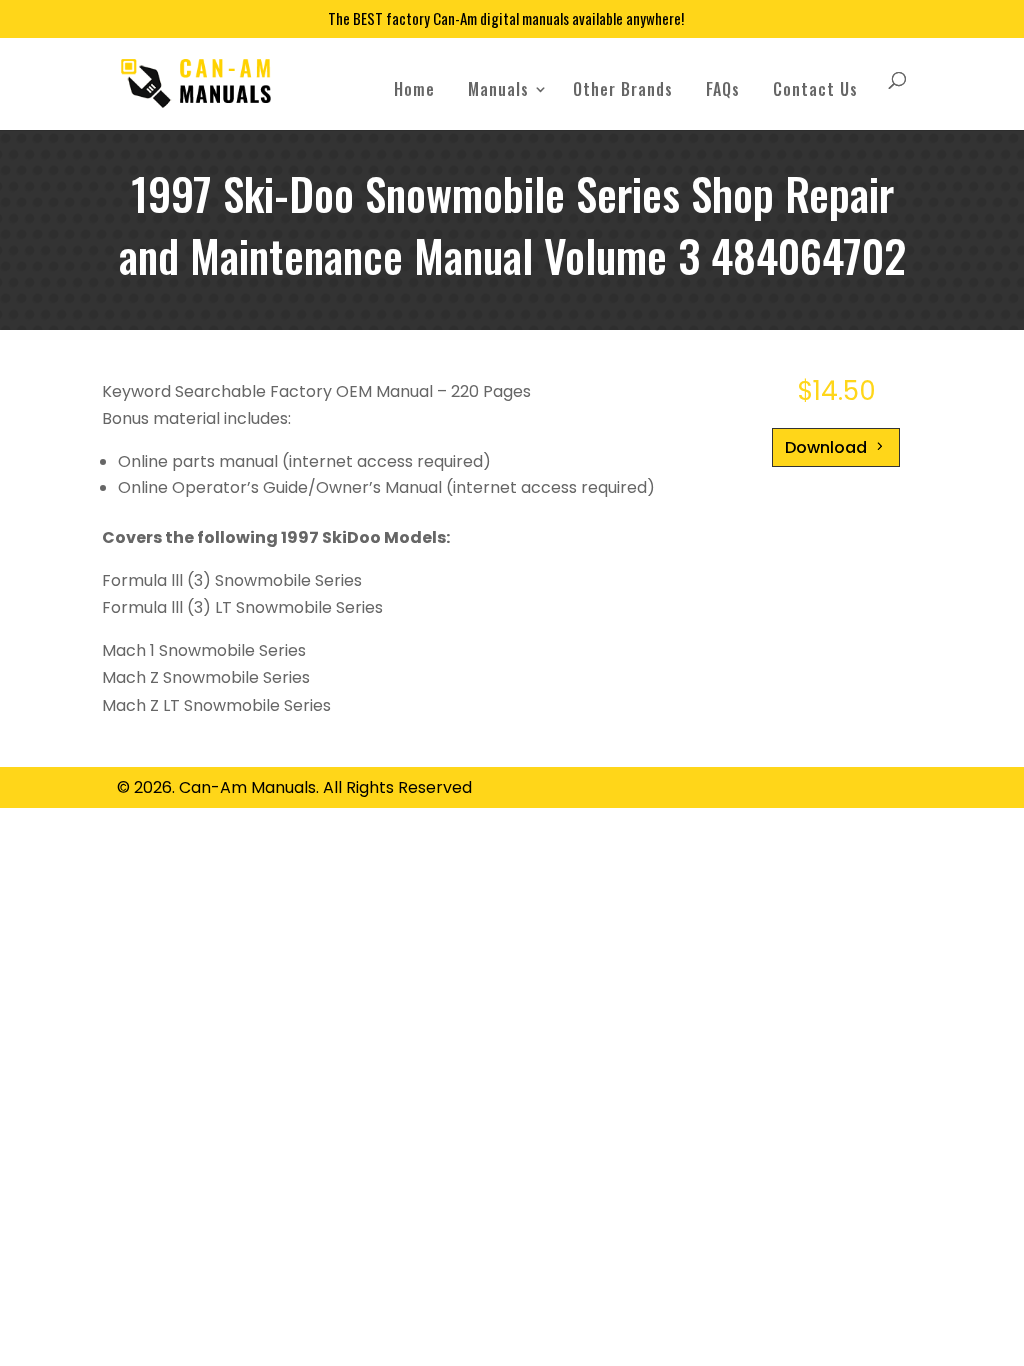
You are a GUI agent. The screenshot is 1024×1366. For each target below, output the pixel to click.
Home (414, 89)
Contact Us (815, 89)
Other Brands (623, 89)
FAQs (723, 89)
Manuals (498, 89)
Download (826, 447)
